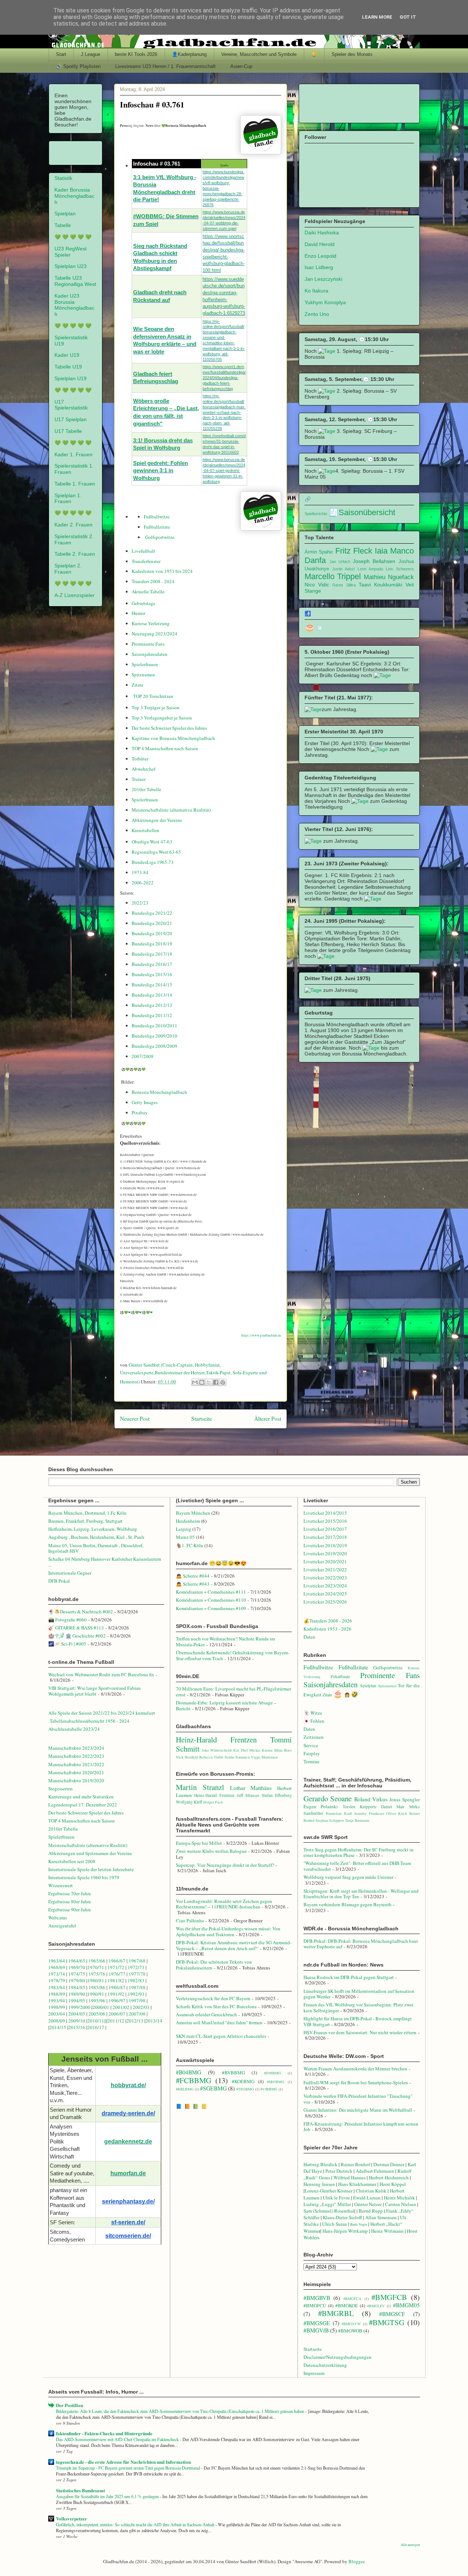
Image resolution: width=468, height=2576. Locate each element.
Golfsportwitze (160, 537)
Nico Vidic (317, 585)
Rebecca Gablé (211, 1757)
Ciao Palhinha (190, 1920)
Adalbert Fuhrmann (375, 2171)
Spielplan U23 (71, 266)
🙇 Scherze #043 (193, 1584)
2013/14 (154, 2021)
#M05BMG (276, 2082)
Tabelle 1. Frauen (75, 484)
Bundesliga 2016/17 (152, 964)
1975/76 (97, 1974)
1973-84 (140, 872)
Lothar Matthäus (251, 1788)
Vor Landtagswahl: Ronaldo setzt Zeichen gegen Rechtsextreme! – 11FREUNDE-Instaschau (224, 1904)
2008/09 (57, 2021)
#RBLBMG (185, 2089)
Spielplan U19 (71, 378)
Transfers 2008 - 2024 (153, 581)
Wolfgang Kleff (189, 1802)
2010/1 (95, 2021)
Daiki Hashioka (322, 233)
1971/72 (116, 1967)
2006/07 (117, 2014)
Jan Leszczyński (323, 279)
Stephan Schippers (330, 1820)
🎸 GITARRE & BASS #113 (76, 1628)
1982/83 (137, 1980)
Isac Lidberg (319, 267)
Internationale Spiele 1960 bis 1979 (84, 1877)
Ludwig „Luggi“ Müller (327, 2204)
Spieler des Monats (352, 54)
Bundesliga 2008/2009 (154, 1046)
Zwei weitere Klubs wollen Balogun (211, 1851)
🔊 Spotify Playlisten (78, 66)
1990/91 (96, 1994)
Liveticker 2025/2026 (325, 1602)
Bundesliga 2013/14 (152, 995)
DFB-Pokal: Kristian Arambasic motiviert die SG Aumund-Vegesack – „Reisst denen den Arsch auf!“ (234, 1945)
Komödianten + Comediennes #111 (211, 1592)
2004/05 (77, 2014)
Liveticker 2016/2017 (325, 1529)
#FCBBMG (194, 2080)
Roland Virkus (371, 1799)
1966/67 (117, 1961)
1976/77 (118, 1974)
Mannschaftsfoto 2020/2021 (76, 1772)
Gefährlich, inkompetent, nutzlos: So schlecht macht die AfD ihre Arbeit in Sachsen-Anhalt (136, 2524)
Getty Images (145, 1102)
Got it (408, 17)
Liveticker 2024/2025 (325, 1594)
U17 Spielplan (71, 419)
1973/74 (57, 1974)
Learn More (377, 17)
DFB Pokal (59, 1581)
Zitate (137, 685)
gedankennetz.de (128, 2141)
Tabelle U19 (68, 367)
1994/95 (77, 2001)
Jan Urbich (340, 562)
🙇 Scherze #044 (193, 1576)
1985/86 (97, 1987)
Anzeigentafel (62, 1926)
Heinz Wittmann (387, 2231)
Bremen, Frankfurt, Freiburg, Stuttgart (85, 1521)
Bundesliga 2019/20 (152, 933)
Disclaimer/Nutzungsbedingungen (337, 2357)
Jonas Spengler (404, 1799)
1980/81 (96, 1980)
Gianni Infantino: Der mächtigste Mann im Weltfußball (358, 2110)
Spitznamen (143, 675)
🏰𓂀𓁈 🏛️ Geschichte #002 (77, 1636)
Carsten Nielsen (401, 2204)
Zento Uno (317, 314)
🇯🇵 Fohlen (314, 1721)
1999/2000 (79, 2007)
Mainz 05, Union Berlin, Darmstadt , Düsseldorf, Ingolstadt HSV (96, 1548)
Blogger (356, 2561)
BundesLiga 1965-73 (153, 862)
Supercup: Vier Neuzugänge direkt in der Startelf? (225, 1865)
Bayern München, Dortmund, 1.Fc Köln (87, 1513)
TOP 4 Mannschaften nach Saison (165, 748)
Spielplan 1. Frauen (68, 498)
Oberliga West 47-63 (152, 842)
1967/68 (137, 1961)
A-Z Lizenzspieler (75, 595)
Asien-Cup (241, 66)
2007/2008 (143, 1056)
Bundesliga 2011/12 (152, 1015)
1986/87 (117, 1987)
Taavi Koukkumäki (380, 585)
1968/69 (57, 1967)
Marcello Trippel (333, 576)
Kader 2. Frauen (73, 525)
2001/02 (121, 2007)
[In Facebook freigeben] (216, 1382)
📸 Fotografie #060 (67, 1620)
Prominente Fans (148, 644)
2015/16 (77, 2027)
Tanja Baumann (357, 1820)
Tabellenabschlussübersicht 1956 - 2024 (90, 1721)
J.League (90, 54)
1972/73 (136, 1967)
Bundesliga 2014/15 (152, 985)
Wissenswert (61, 1885)
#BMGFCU (315, 2305)
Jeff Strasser (248, 1795)
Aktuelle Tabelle (148, 592)
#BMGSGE (317, 2323)
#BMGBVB (317, 2298)
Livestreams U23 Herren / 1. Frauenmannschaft (165, 66)
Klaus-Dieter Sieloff (342, 2217)
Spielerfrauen (145, 664)
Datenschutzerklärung (325, 2365)
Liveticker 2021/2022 (325, 1570)
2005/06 (97, 2014)
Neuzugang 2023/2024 (154, 634)
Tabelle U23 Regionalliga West (75, 281)
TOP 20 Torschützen (153, 696)
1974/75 (77, 1974)
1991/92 (116, 1994)
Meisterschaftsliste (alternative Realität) (171, 810)
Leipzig (184, 1529)
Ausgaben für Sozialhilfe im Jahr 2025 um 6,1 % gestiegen (108, 2496)
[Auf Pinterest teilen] (223, 1382)
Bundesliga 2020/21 (152, 923)
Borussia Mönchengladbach (159, 1092)
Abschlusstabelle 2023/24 (74, 1729)
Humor (138, 613)
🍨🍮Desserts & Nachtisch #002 (81, 1612)
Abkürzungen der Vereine (157, 820)
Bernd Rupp (371, 2211)
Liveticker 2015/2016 (325, 1521)
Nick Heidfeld (187, 1757)
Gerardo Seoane (328, 1798)
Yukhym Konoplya (325, 302)
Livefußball (143, 551)
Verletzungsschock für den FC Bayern (213, 1998)
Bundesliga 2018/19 (152, 944)
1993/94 (57, 2001)
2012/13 (135, 2021)
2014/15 (58, 2027)
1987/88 (138, 1987)
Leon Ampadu (370, 569)
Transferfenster (146, 561)
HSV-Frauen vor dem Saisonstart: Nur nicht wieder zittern (360, 2032)
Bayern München (193, 1513)
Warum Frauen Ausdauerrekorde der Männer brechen (355, 2069)
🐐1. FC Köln (190, 1545)
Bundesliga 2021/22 (152, 913)
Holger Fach (213, 1802)
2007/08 (137, 2014)
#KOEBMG (243, 2081)
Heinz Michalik (399, 2198)
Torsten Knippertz (360, 1807)
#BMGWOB (350, 2331)
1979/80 (77, 1980)
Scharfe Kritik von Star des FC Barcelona (216, 2006)
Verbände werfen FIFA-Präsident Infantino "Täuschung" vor (358, 2099)
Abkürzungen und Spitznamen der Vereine (90, 1853)
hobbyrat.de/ (128, 2085)
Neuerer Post (135, 1419)
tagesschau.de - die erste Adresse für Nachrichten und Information (123, 2462)
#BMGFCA (352, 2299)
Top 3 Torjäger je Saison (156, 707)
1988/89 (57, 1994)
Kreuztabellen (146, 830)
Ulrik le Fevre (336, 2198)
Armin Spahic (319, 552)
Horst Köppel (393, 2184)
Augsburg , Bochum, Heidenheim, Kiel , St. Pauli (96, 1537)
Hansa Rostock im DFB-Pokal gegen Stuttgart (349, 1977)
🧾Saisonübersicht (362, 512)
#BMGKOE (347, 2305)
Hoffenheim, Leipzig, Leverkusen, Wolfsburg (93, 1529)
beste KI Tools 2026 (136, 54)
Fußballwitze (157, 517)
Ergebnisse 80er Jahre (70, 1901)
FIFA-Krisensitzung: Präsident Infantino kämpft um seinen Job (361, 2127)
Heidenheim (188, 1521)
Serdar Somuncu (237, 1757)
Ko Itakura (316, 291)
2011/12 (116, 2021)
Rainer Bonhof (355, 2164)
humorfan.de (128, 2173)
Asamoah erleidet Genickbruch (206, 2014)
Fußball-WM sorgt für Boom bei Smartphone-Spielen (356, 2082)
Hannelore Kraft (339, 1813)
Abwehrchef (144, 769)
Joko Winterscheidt (217, 1750)
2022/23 (140, 903)
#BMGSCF (392, 2314)
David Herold (320, 244)
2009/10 (77, 2021)
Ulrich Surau (335, 2224)
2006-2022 (143, 883)
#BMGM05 (406, 2305)
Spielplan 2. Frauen (68, 569)
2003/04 (57, 2014)
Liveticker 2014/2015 (325, 1513)
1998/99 (57, 2007)
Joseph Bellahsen (374, 561)
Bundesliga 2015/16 (152, 974)
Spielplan (65, 214)
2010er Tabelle (146, 789)
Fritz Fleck (354, 551)
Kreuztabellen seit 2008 (72, 1861)
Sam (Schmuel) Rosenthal (329, 2211)
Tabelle (63, 225)
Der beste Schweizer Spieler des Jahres (169, 728)
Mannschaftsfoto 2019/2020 (76, 1780)
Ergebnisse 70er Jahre (70, 1893)
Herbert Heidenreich (389, 2177)
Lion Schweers (400, 569)
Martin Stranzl (200, 1787)
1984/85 (77, 1987)
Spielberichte (316, 514)
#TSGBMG (245, 2089)
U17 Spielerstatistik (71, 405)
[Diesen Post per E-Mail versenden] (195, 1382)
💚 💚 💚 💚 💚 (73, 237)
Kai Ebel (240, 1750)
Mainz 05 (185, 1537)
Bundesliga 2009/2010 (154, 1036)
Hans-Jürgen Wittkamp (345, 2231)
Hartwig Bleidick (320, 2164)
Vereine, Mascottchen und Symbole (259, 54)
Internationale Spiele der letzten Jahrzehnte (91, 1869)
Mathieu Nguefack (389, 577)
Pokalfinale (340, 1676)
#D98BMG (273, 2073)
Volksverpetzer (71, 2518)
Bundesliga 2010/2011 (154, 1026)
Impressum (314, 2373)
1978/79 (57, 1980)
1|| (104, 2021)
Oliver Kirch (397, 1813)
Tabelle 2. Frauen (75, 554)
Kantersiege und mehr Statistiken (81, 1797)
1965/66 (97, 1961)
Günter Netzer (368, 2204)
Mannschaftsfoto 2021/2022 (76, 1764)
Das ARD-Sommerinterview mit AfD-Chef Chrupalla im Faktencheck (118, 2439)
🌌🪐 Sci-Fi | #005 (67, 1644)
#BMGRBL (336, 2313)
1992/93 (136, 1994)
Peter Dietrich (339, 2171)
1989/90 (77, 1994)
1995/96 (97, 2001)
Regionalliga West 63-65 (156, 852)
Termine (312, 1761)
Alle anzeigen (410, 2545)
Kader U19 (67, 355)
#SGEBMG (213, 2088)
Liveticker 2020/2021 (325, 1561)
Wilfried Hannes (350, 2177)
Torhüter (140, 759)
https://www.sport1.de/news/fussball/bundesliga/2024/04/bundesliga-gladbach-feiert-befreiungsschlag (224, 378)
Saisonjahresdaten (150, 654)
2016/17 (96, 2027)
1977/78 (137, 1974)
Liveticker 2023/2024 (325, 1586)
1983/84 (57, 1987)
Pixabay (140, 1113)
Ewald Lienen (367, 2198)
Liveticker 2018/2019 (325, 1545)
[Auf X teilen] (209, 1382)
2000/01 (101, 2007)
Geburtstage (144, 603)
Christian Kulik (371, 2191)
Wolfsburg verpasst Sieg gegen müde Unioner (348, 1877)
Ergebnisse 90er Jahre (70, 1910)
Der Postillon (69, 2405)
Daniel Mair (393, 1807)
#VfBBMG (269, 2089)
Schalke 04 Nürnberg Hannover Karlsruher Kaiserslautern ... (105, 1562)
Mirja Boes (283, 1750)
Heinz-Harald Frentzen (216, 1740)
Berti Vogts (359, 2224)
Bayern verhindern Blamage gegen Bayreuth (348, 1904)
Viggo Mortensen (264, 1757)
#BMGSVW (351, 2324)
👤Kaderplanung (189, 54)
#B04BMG (188, 2072)
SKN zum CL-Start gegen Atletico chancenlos (221, 2036)
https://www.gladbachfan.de (261, 1336)
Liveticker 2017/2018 (325, 1537)
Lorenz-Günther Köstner (329, 2191)
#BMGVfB (316, 2330)
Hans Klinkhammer (357, 2184)
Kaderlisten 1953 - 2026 (327, 1629)
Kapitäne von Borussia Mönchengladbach (173, 738)
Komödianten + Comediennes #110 (211, 1600)
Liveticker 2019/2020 (325, 1553)
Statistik (63, 178)
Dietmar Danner (389, 2164)
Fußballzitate (157, 527)
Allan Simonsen (381, 2217)
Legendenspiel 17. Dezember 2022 (83, 1805)
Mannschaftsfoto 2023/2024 (76, 1748)
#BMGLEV (376, 2306)
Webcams (58, 1918)
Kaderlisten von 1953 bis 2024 (162, 571)
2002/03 (142, 2007)
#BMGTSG (387, 2322)
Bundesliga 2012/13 (152, 1005)
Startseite (202, 1419)
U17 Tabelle (68, 431)
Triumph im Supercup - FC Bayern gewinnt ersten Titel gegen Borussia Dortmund (129, 2468)
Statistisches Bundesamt (80, 2490)
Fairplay (312, 1753)
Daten (309, 1637)
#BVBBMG (233, 2073)
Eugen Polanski (321, 1806)
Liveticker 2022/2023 (325, 1578)
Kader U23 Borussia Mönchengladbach (74, 305)
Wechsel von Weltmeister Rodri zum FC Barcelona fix (101, 1674)
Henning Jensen (319, 2184)
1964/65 (77, 1961)
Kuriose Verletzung (151, 623)
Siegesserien (61, 1789)
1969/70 (77, 1967)
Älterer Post (268, 1419)
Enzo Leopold (320, 256)
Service (311, 1745)
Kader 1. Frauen (73, 454)
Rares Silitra (344, 585)
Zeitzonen (314, 1737)
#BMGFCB (389, 2297)
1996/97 (117, 2001)
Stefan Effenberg (277, 1795)
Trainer (139, 779)
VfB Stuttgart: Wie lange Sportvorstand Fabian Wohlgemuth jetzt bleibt (95, 1691)
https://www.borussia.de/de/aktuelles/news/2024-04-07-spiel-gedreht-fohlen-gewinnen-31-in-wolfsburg (224, 471)
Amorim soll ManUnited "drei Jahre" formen (219, 2022)
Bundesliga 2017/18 (152, 954)
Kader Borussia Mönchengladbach (74, 196)
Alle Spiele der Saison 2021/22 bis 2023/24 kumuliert (102, 1713)
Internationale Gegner (70, 1573)
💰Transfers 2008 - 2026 (328, 1621)
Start (61, 54)
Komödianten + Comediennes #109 (211, 1608)
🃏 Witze (313, 1713)
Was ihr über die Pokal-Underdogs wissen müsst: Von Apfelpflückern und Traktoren (228, 1931)
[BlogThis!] (202, 1382)
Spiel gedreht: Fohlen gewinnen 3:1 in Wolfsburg (161, 471)
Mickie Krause (261, 1750)
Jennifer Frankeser (369, 1813)
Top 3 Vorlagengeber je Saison (162, 718)
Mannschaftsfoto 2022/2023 (76, 1756)
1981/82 (116, 1980)
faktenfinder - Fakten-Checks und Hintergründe (104, 2433)
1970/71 (96, 1967)
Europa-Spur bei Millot (199, 1843)
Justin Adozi (343, 569)
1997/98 (137, 2001)
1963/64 (57, 1961)
